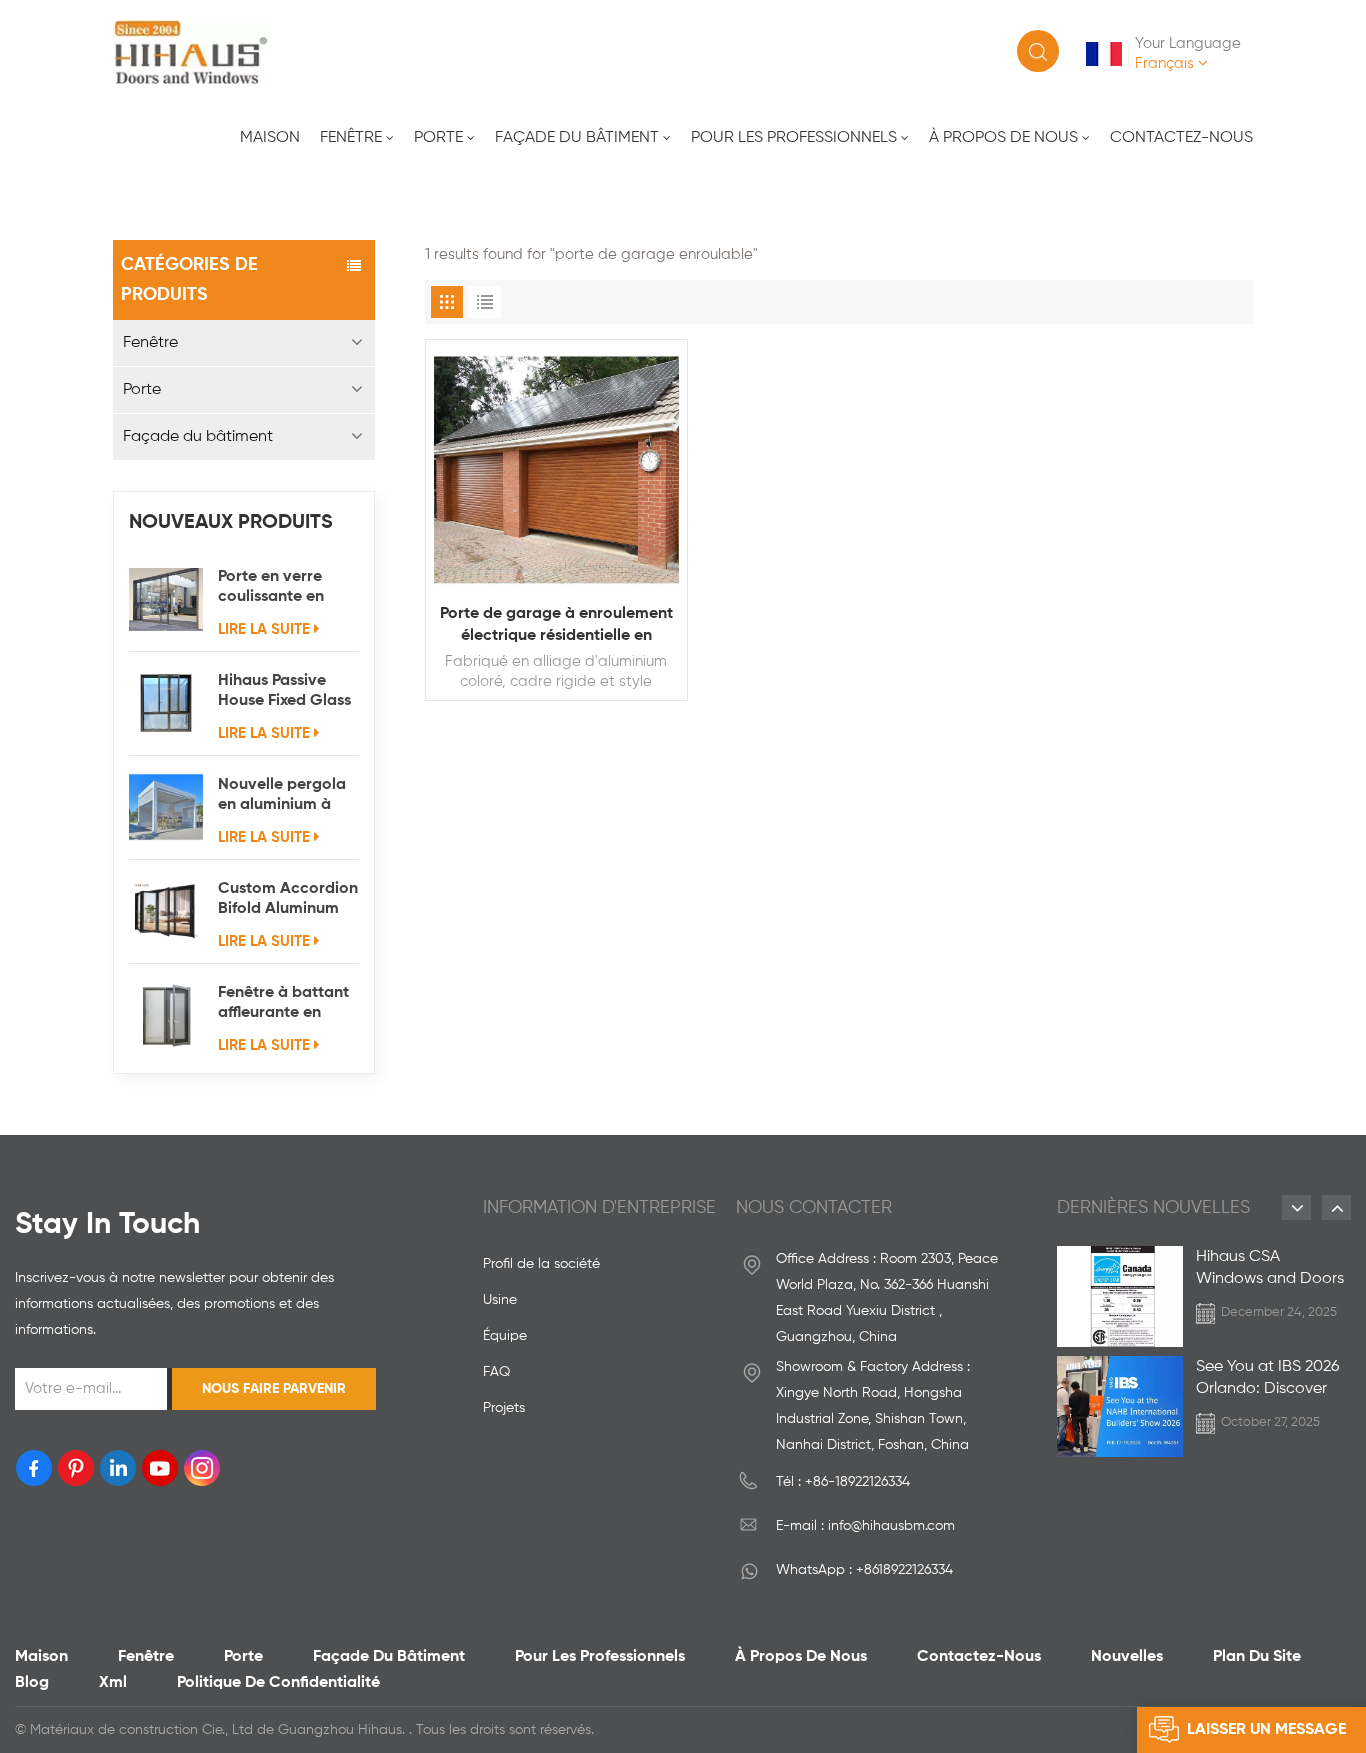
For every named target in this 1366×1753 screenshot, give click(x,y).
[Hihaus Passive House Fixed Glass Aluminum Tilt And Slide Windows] (166, 703)
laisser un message (1266, 1730)
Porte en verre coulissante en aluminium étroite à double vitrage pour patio (283, 588)
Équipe (505, 1336)
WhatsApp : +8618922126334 (864, 1570)
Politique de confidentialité (278, 1683)
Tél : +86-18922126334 (843, 1482)
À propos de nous (1003, 138)
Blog (32, 1683)
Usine (500, 1300)
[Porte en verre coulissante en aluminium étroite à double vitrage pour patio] (166, 599)
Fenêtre (351, 138)
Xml (113, 1683)
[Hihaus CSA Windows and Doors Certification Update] (1120, 1296)
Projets (504, 1408)
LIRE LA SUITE (264, 629)
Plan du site (1257, 1657)
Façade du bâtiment (577, 138)
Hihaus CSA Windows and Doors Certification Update (1271, 1269)
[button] (1296, 1207)
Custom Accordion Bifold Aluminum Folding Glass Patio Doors (288, 900)
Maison (270, 138)
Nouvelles (1127, 1657)
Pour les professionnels (794, 138)
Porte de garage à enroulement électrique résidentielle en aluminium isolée (556, 626)
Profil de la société (541, 1264)
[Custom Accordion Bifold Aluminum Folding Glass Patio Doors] (166, 911)
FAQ (496, 1372)
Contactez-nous (1181, 138)
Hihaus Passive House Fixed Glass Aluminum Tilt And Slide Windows (285, 692)
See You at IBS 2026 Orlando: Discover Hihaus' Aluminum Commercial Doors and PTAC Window (1267, 1379)
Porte (438, 138)
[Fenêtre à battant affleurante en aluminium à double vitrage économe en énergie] (166, 1015)
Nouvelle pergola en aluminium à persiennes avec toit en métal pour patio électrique (285, 796)
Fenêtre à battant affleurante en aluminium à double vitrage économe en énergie (283, 1004)
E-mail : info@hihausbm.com (865, 1526)
